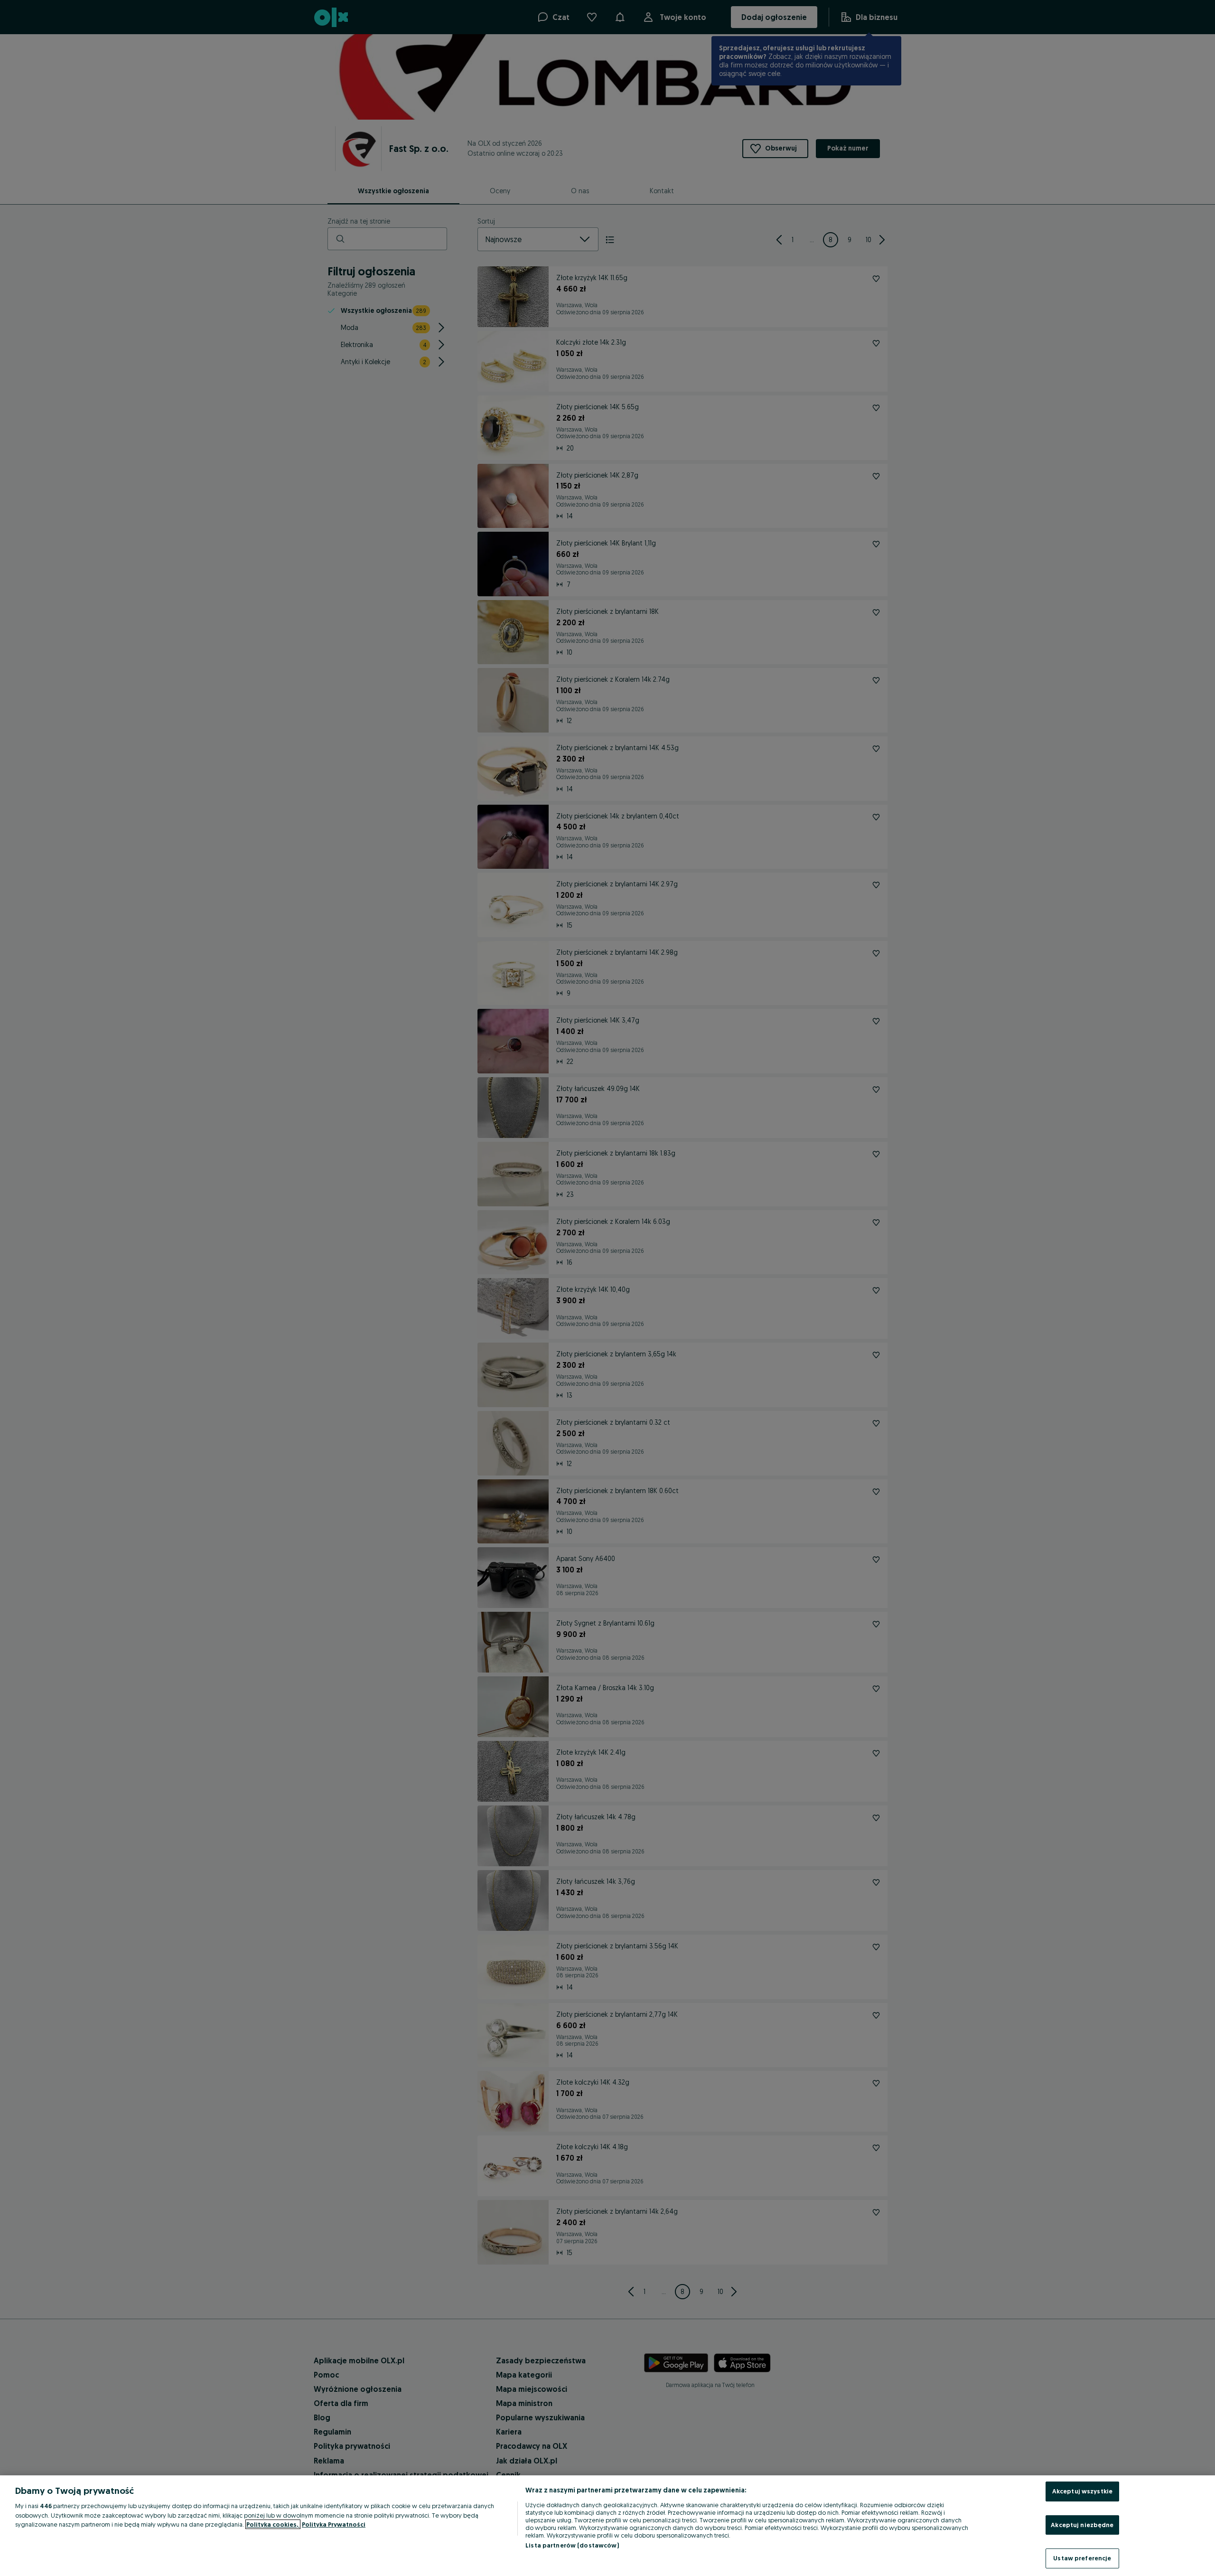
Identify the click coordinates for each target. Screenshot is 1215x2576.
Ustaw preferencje (1082, 2558)
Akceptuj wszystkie (1082, 2491)
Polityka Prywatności (334, 2524)
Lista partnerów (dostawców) (572, 2545)
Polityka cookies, (273, 2524)
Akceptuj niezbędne (1082, 2525)
